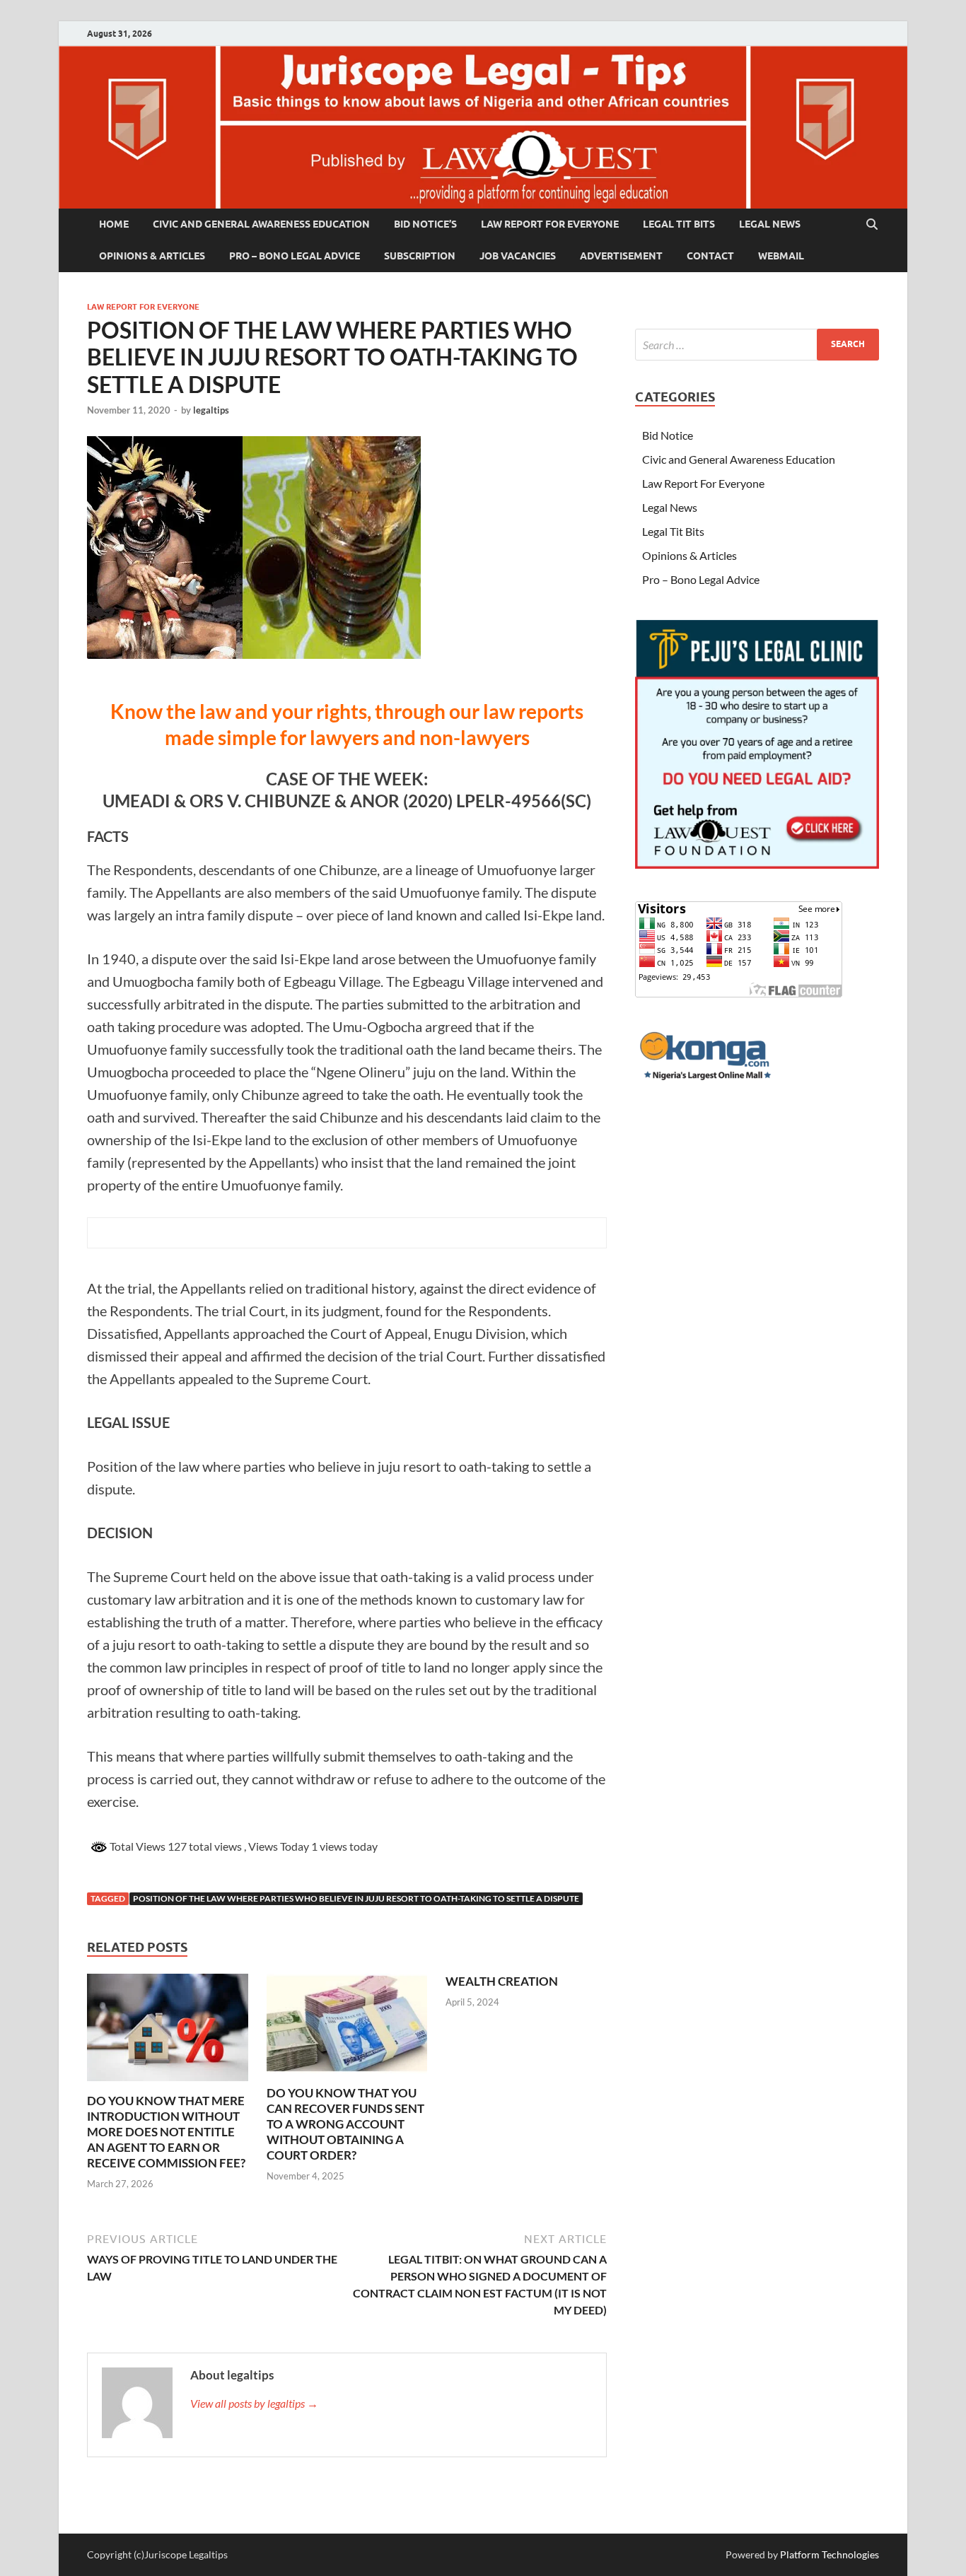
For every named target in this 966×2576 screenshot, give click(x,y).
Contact (710, 256)
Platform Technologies (830, 2554)
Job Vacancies (518, 256)
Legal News (770, 224)
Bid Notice (668, 435)
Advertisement (621, 256)
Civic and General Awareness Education (261, 224)
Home (114, 224)
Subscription (420, 256)
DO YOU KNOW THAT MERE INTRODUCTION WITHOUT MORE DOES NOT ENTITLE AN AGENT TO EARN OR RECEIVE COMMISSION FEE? (166, 2132)
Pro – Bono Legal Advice (295, 256)
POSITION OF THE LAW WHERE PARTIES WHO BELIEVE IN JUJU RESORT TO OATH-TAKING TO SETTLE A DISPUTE (356, 1898)
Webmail (781, 256)
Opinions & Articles (152, 256)
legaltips (211, 410)
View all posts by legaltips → (254, 2403)
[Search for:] (757, 345)
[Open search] (872, 225)
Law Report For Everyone (550, 224)
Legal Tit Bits (679, 224)
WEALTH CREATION (502, 1981)
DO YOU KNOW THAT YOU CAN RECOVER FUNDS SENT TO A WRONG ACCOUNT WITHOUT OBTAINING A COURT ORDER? (345, 2124)
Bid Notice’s (425, 224)
